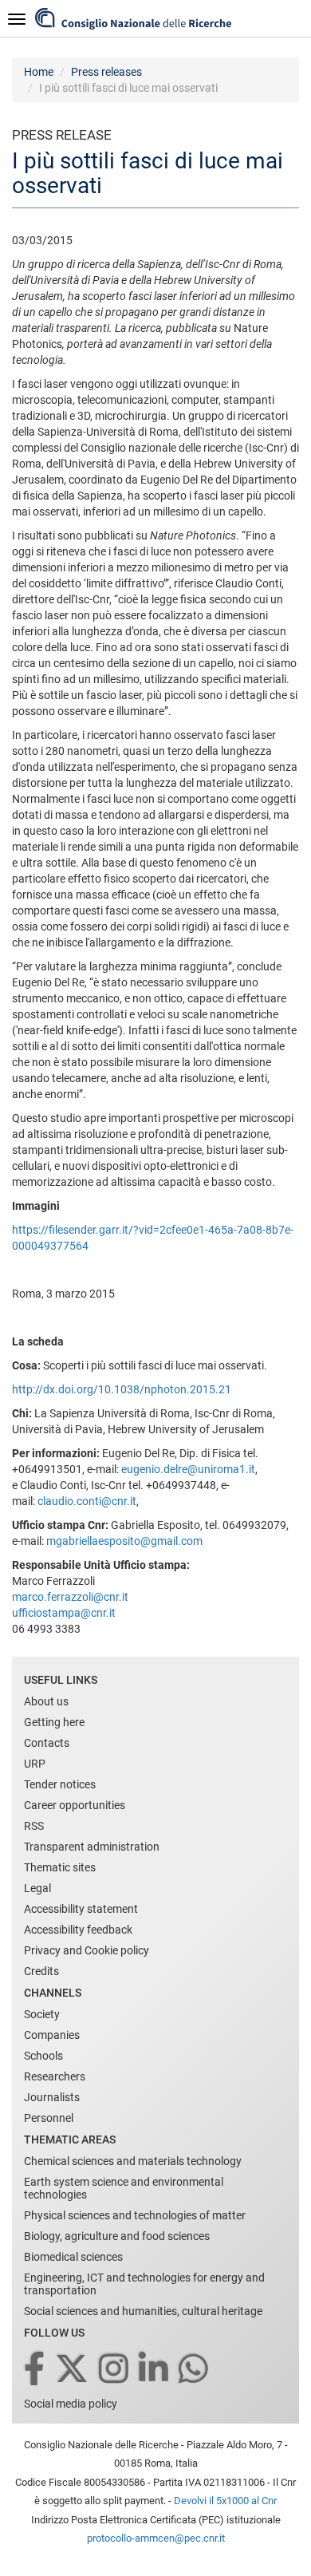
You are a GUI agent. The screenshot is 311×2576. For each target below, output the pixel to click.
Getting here (54, 1722)
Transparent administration (92, 1847)
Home (39, 72)
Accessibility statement (81, 1909)
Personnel (49, 2118)
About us (46, 1701)
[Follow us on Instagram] (115, 2370)
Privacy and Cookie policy (87, 1950)
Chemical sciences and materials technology (133, 2161)
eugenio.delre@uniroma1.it (188, 1469)
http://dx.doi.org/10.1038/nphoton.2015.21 (122, 1389)
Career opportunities (75, 1805)
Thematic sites (60, 1867)
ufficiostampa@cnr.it (64, 1613)
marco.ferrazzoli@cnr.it (70, 1597)
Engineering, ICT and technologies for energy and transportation (144, 2284)
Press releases (106, 72)
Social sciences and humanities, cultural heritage (143, 2311)
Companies (52, 2035)
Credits (41, 1971)
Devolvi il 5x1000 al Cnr (225, 2501)
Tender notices (60, 1784)
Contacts (47, 1743)
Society (42, 2014)
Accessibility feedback (78, 1930)
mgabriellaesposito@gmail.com (124, 1541)
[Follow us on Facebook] (35, 2370)
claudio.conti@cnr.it (87, 1501)
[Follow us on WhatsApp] (195, 2370)
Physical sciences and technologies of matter (135, 2215)
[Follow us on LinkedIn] (155, 2370)
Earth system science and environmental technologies (124, 2188)
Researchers (55, 2076)
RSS (34, 1826)
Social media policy (71, 2404)
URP (35, 1764)
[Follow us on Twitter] (73, 2370)
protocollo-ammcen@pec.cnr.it (156, 2538)
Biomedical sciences (73, 2257)
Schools (43, 2056)
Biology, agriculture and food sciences (117, 2236)
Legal (37, 1888)
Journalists (52, 2097)
